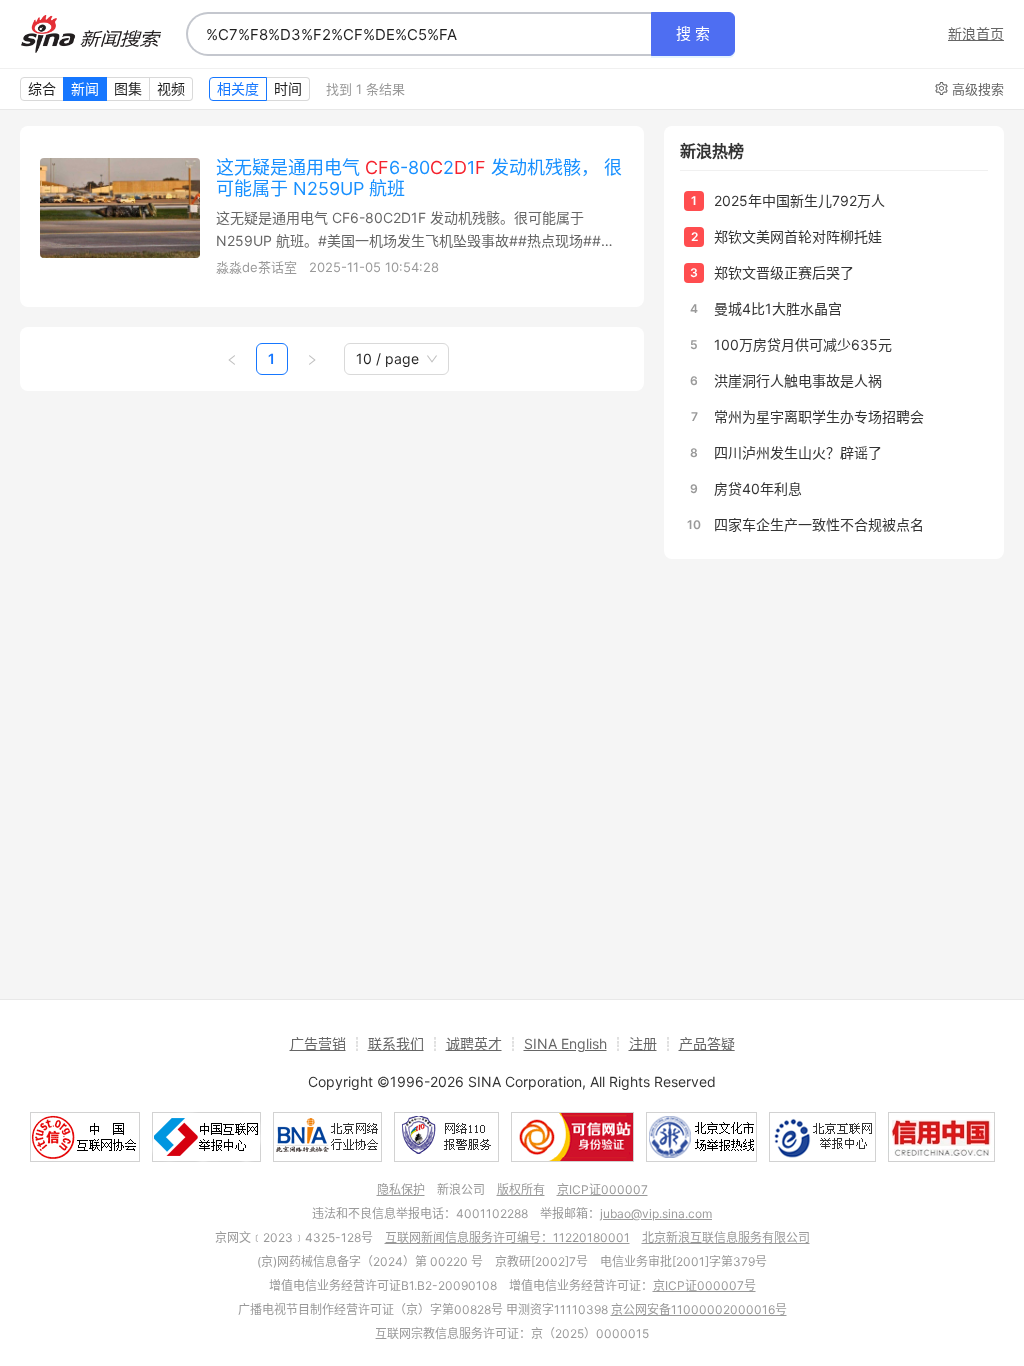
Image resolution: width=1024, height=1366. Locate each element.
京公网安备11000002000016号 (699, 1309)
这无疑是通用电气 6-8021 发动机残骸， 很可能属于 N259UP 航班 (419, 178)
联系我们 (396, 1043)
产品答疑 (707, 1043)
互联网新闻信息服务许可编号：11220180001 (507, 1237)
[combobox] (419, 34)
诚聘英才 (474, 1043)
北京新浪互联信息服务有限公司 (726, 1237)
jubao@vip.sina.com (656, 1213)
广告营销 (318, 1043)
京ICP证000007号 (704, 1285)
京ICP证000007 (602, 1189)
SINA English (565, 1043)
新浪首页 (976, 34)
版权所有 (521, 1189)
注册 (643, 1043)
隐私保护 (401, 1189)
